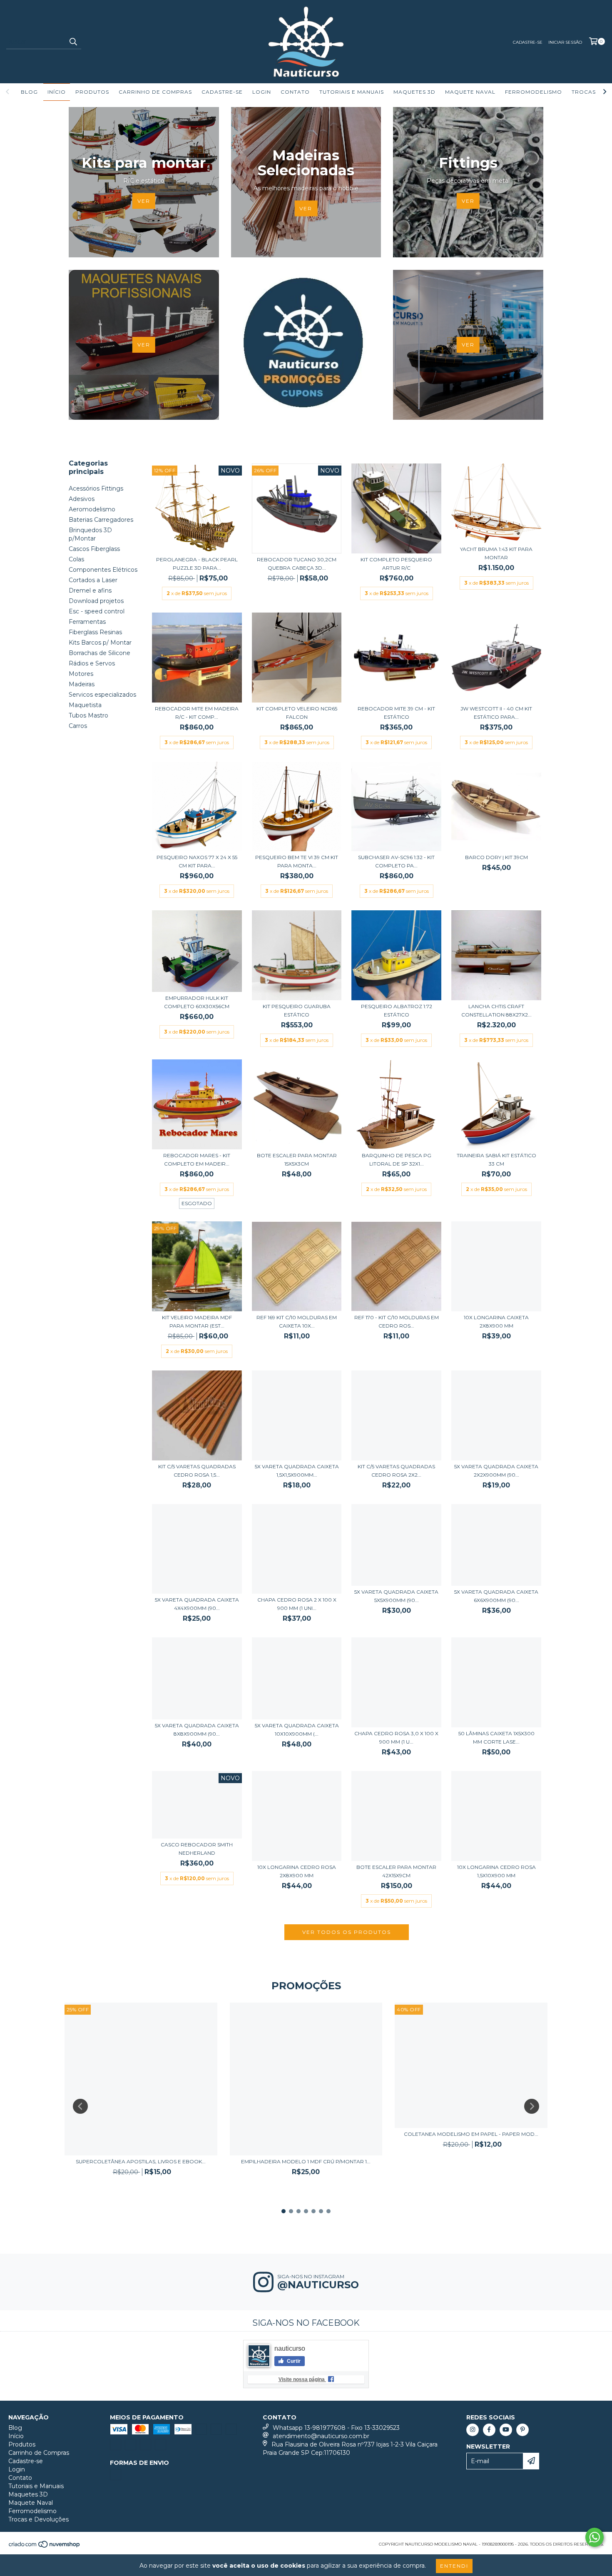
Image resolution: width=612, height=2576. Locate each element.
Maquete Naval (470, 92)
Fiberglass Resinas (95, 632)
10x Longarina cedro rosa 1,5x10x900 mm (496, 1871)
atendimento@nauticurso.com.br (321, 2436)
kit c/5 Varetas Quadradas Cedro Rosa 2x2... (396, 1471)
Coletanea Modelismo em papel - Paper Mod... (471, 2134)
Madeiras (82, 684)
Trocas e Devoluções (39, 2519)
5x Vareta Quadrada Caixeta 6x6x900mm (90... (496, 1596)
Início (57, 92)
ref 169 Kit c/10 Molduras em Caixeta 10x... (297, 1322)
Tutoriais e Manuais (352, 92)
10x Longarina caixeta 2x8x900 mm (496, 1322)
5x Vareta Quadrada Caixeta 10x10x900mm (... (297, 1730)
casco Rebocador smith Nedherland (197, 1849)
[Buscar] (73, 42)
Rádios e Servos (92, 663)
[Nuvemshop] (45, 2547)
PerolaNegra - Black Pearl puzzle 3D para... (197, 564)
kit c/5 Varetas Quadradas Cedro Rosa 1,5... (197, 1471)
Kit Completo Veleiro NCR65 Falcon (297, 713)
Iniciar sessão (565, 42)
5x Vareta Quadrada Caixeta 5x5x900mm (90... (396, 1596)
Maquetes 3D (414, 92)
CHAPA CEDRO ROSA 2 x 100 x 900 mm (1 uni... (297, 1604)
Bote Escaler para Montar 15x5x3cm (297, 1160)
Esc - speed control (97, 611)
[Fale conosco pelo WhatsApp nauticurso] (595, 2537)
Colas (76, 559)
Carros (78, 726)
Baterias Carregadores (101, 520)
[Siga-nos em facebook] (489, 2430)
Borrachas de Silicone (100, 653)
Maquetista (85, 705)
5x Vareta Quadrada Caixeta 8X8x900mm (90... (197, 1730)
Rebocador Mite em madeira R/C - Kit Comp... (197, 713)
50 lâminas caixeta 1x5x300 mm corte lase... (496, 1738)
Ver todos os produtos (347, 1932)
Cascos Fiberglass (94, 549)
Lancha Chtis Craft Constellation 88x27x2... (496, 1010)
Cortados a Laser (93, 580)
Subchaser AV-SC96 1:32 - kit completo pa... (396, 861)
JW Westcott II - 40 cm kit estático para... (496, 713)
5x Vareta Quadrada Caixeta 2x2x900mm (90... (496, 1471)
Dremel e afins (90, 590)
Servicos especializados (102, 695)
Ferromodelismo (534, 92)
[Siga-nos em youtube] (506, 2430)
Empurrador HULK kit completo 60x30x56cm (197, 1002)
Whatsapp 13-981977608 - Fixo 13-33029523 (336, 2428)
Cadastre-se (528, 42)
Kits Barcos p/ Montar (100, 643)
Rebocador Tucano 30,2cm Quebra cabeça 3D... (297, 564)
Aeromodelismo (92, 509)
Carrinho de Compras (155, 92)
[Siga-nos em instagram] (473, 2430)
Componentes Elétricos (103, 570)
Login (262, 92)
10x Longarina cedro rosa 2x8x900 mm (297, 1871)
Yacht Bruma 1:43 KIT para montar (496, 553)
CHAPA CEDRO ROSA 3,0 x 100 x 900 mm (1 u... (396, 1738)
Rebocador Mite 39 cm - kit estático (396, 713)
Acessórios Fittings (96, 488)
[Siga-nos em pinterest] (522, 2430)
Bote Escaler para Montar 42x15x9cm (396, 1871)
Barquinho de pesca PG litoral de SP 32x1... (397, 1160)
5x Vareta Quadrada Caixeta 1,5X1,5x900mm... (297, 1471)
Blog (29, 92)
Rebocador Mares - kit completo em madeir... (197, 1160)
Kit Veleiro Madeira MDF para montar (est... (197, 1322)
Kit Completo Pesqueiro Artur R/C (396, 564)
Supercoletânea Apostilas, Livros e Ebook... (141, 2161)
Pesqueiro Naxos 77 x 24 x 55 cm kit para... (197, 861)
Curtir (293, 2361)
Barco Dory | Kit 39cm (496, 857)
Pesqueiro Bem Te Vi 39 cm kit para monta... (297, 861)
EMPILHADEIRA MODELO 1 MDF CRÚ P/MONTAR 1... (306, 2161)
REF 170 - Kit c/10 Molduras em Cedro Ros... (397, 1322)
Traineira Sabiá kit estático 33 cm (496, 1160)
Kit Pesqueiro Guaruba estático (297, 1010)
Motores (81, 674)
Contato (295, 92)
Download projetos (96, 601)
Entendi (454, 2566)
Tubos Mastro (88, 715)
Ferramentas (87, 622)
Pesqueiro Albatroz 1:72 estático (397, 1010)
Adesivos (82, 499)
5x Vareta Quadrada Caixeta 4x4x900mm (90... (197, 1604)
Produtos (92, 92)
